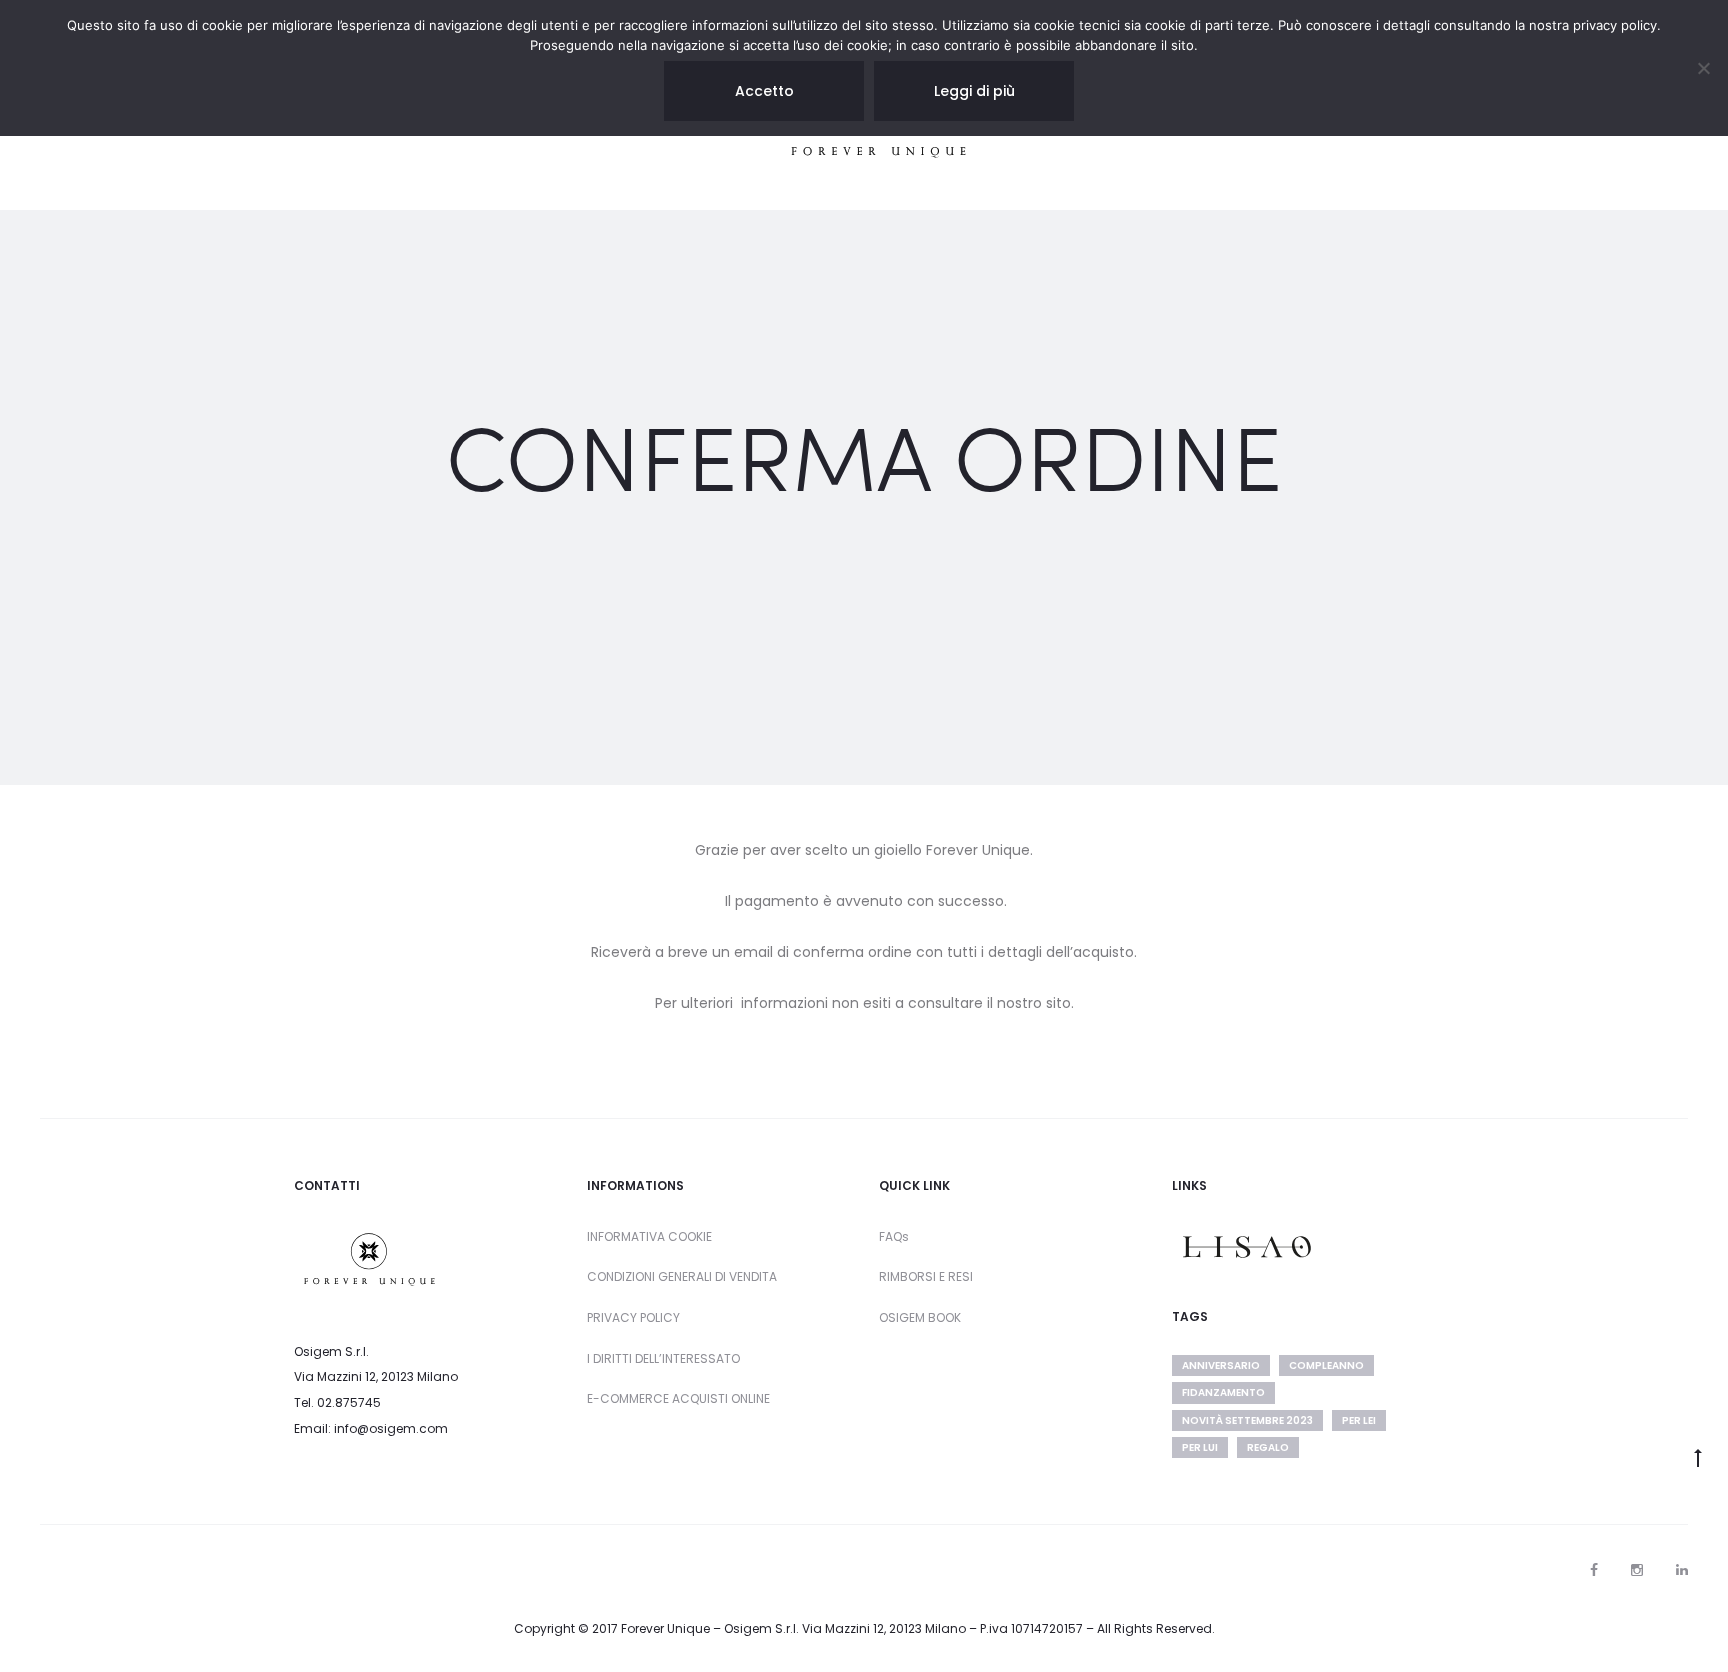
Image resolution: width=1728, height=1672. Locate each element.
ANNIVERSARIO (1221, 1365)
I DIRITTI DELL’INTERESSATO (663, 1358)
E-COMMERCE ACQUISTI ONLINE (678, 1398)
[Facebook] (1594, 1570)
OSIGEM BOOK (920, 1317)
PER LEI (1359, 1420)
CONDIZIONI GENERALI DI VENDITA (682, 1276)
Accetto (764, 91)
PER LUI (1200, 1447)
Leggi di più (974, 91)
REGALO (1268, 1447)
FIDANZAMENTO (1223, 1392)
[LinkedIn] (1682, 1570)
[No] (1703, 68)
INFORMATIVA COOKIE (649, 1236)
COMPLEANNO (1326, 1365)
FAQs (894, 1236)
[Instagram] (1637, 1570)
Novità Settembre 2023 (1247, 1420)
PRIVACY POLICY (633, 1317)
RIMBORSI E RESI (926, 1276)
